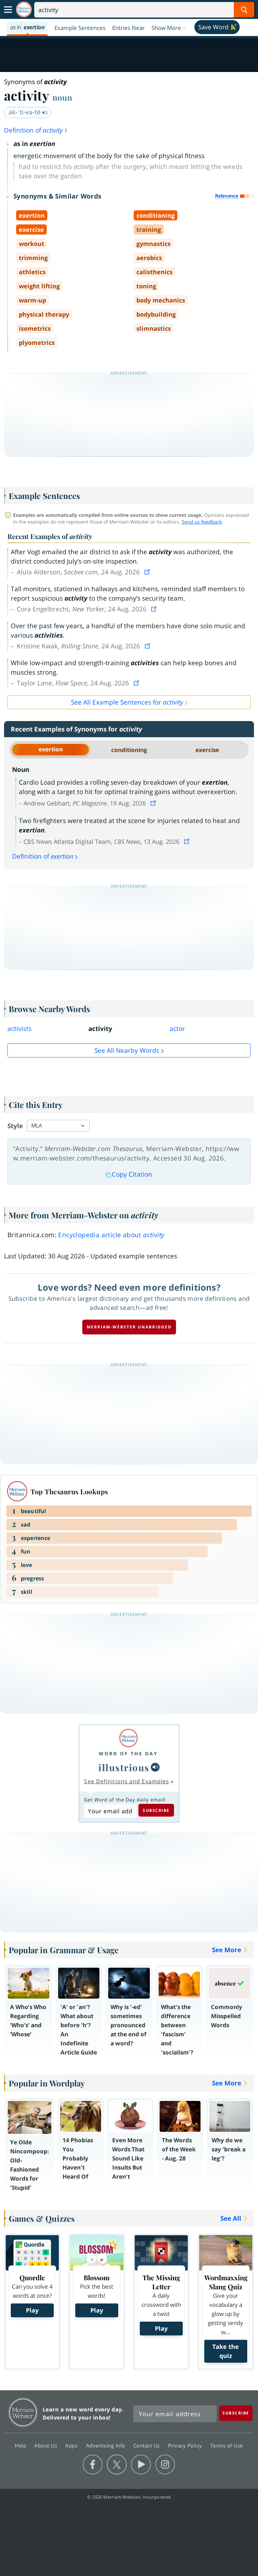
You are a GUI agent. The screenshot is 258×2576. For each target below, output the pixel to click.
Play (32, 2310)
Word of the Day (128, 1754)
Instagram (165, 2465)
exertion (51, 749)
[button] (170, 28)
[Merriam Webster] (128, 1738)
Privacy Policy (186, 2445)
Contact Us (147, 2445)
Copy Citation (132, 1174)
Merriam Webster (23, 2412)
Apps (72, 2445)
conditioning (129, 750)
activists (19, 1029)
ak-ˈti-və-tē (25, 112)
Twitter (117, 2465)
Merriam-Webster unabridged (129, 1327)
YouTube (141, 2465)
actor (177, 1029)
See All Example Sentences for (127, 702)
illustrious (124, 1767)
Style (15, 1126)
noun (62, 97)
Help (21, 2445)
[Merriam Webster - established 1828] (24, 10)
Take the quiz (226, 2351)
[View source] (148, 572)
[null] (155, 1767)
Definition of (33, 130)
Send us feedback (202, 522)
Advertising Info (106, 2445)
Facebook (93, 2465)
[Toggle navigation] (8, 10)
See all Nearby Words (127, 1050)
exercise (207, 750)
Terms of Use (227, 2445)
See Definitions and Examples (126, 1781)
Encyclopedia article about (111, 1235)
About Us (47, 2445)
